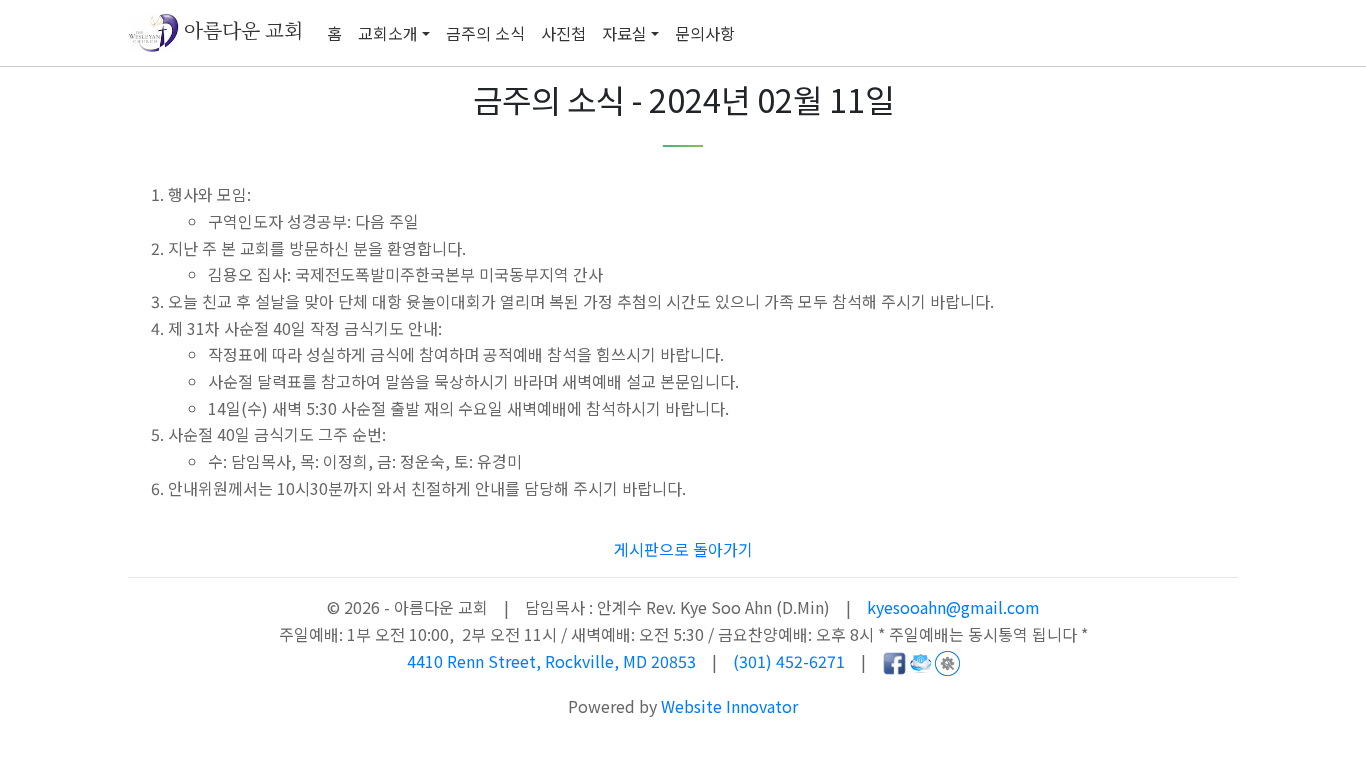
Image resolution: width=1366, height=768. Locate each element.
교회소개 (388, 33)
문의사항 (705, 33)
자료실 (624, 33)
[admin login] (947, 661)
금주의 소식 (485, 33)
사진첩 (563, 33)
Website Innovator (729, 706)
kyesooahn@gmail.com (953, 607)
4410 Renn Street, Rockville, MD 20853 (553, 661)
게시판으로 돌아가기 (683, 549)
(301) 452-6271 (789, 661)
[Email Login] (921, 661)
